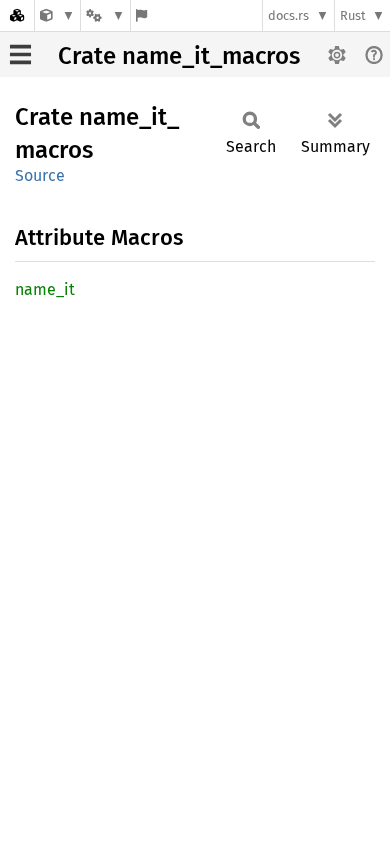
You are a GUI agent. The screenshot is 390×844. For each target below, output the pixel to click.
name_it (45, 289)
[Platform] (105, 15)
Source (40, 175)
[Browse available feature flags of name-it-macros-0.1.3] (141, 15)
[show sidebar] (20, 54)
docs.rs (288, 15)
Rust (353, 15)
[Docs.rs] (17, 15)
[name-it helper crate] (57, 15)
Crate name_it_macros (179, 56)
